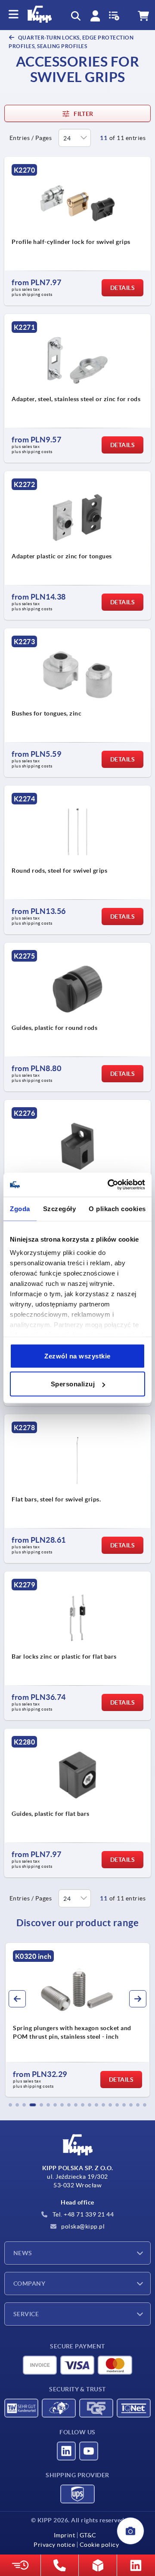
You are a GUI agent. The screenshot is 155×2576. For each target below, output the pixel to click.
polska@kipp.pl (82, 2226)
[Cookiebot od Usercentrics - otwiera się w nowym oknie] (109, 1185)
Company (29, 2284)
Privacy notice (54, 2545)
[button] (10, 2105)
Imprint (65, 2535)
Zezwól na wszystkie (77, 1356)
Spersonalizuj (73, 1384)
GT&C (88, 2535)
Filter (83, 114)
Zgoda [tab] (20, 1208)
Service (26, 2314)
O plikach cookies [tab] (117, 1208)
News (23, 2253)
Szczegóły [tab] (60, 1208)
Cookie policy (99, 2545)
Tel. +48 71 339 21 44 (82, 2214)
